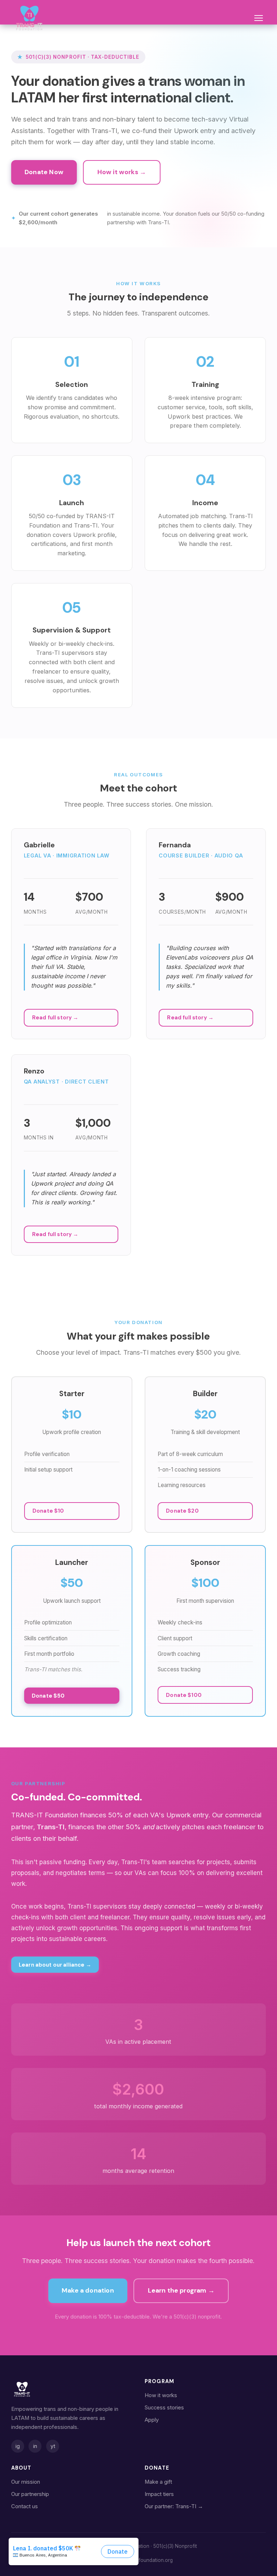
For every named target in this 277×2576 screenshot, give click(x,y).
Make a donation (88, 2290)
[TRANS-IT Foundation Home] (29, 18)
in (35, 2446)
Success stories (164, 2408)
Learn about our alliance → (55, 1965)
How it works (161, 2395)
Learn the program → (181, 2290)
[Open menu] (258, 18)
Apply (152, 2420)
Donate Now (44, 172)
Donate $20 (182, 1511)
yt (53, 2446)
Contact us (25, 2506)
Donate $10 (48, 1511)
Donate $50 (48, 1696)
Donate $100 (184, 1695)
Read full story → (55, 1018)
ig (18, 2446)
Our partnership (30, 2494)
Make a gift (158, 2482)
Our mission (26, 2482)
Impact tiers (159, 2494)
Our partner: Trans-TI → (174, 2506)
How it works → (122, 172)
